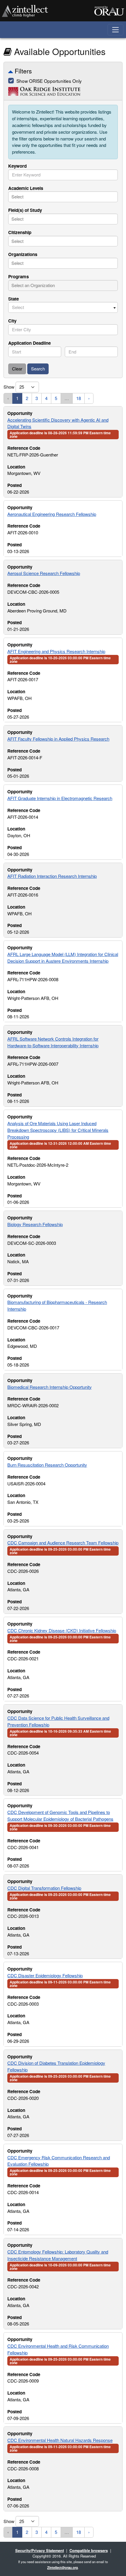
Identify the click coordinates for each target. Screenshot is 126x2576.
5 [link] (56, 398)
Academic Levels (26, 188)
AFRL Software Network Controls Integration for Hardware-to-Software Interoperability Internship (53, 1042)
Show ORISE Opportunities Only (49, 81)
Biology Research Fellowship (35, 1224)
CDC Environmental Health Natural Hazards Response (60, 2440)
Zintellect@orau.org (63, 2568)
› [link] (89, 398)
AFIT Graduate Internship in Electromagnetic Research (60, 798)
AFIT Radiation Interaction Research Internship (52, 876)
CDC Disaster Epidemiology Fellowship (45, 1975)
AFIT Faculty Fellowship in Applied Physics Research (58, 739)
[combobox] (63, 175)
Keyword (17, 166)
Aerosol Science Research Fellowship (44, 573)
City (12, 321)
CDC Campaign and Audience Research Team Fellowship (63, 1543)
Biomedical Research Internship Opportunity (50, 1387)
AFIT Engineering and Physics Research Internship (56, 651)
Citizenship (20, 232)
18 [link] (79, 398)
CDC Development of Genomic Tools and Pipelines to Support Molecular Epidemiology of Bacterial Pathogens (60, 1815)
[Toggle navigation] (116, 30)
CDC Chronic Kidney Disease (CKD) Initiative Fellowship (62, 1630)
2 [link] (27, 398)
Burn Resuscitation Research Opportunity (47, 1465)
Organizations (23, 254)
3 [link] (37, 398)
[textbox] (38, 197)
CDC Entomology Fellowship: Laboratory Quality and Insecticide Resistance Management (58, 2255)
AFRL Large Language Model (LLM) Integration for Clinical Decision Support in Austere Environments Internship (63, 957)
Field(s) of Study (25, 210)
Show (10, 387)
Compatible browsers (89, 2550)
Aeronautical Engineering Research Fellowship (52, 514)
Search (38, 369)
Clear (17, 369)
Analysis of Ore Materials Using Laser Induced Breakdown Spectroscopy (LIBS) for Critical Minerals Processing (58, 1130)
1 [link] (17, 398)
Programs (18, 277)
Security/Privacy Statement (40, 2550)
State (13, 299)
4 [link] (46, 398)
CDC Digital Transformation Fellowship (44, 1888)
